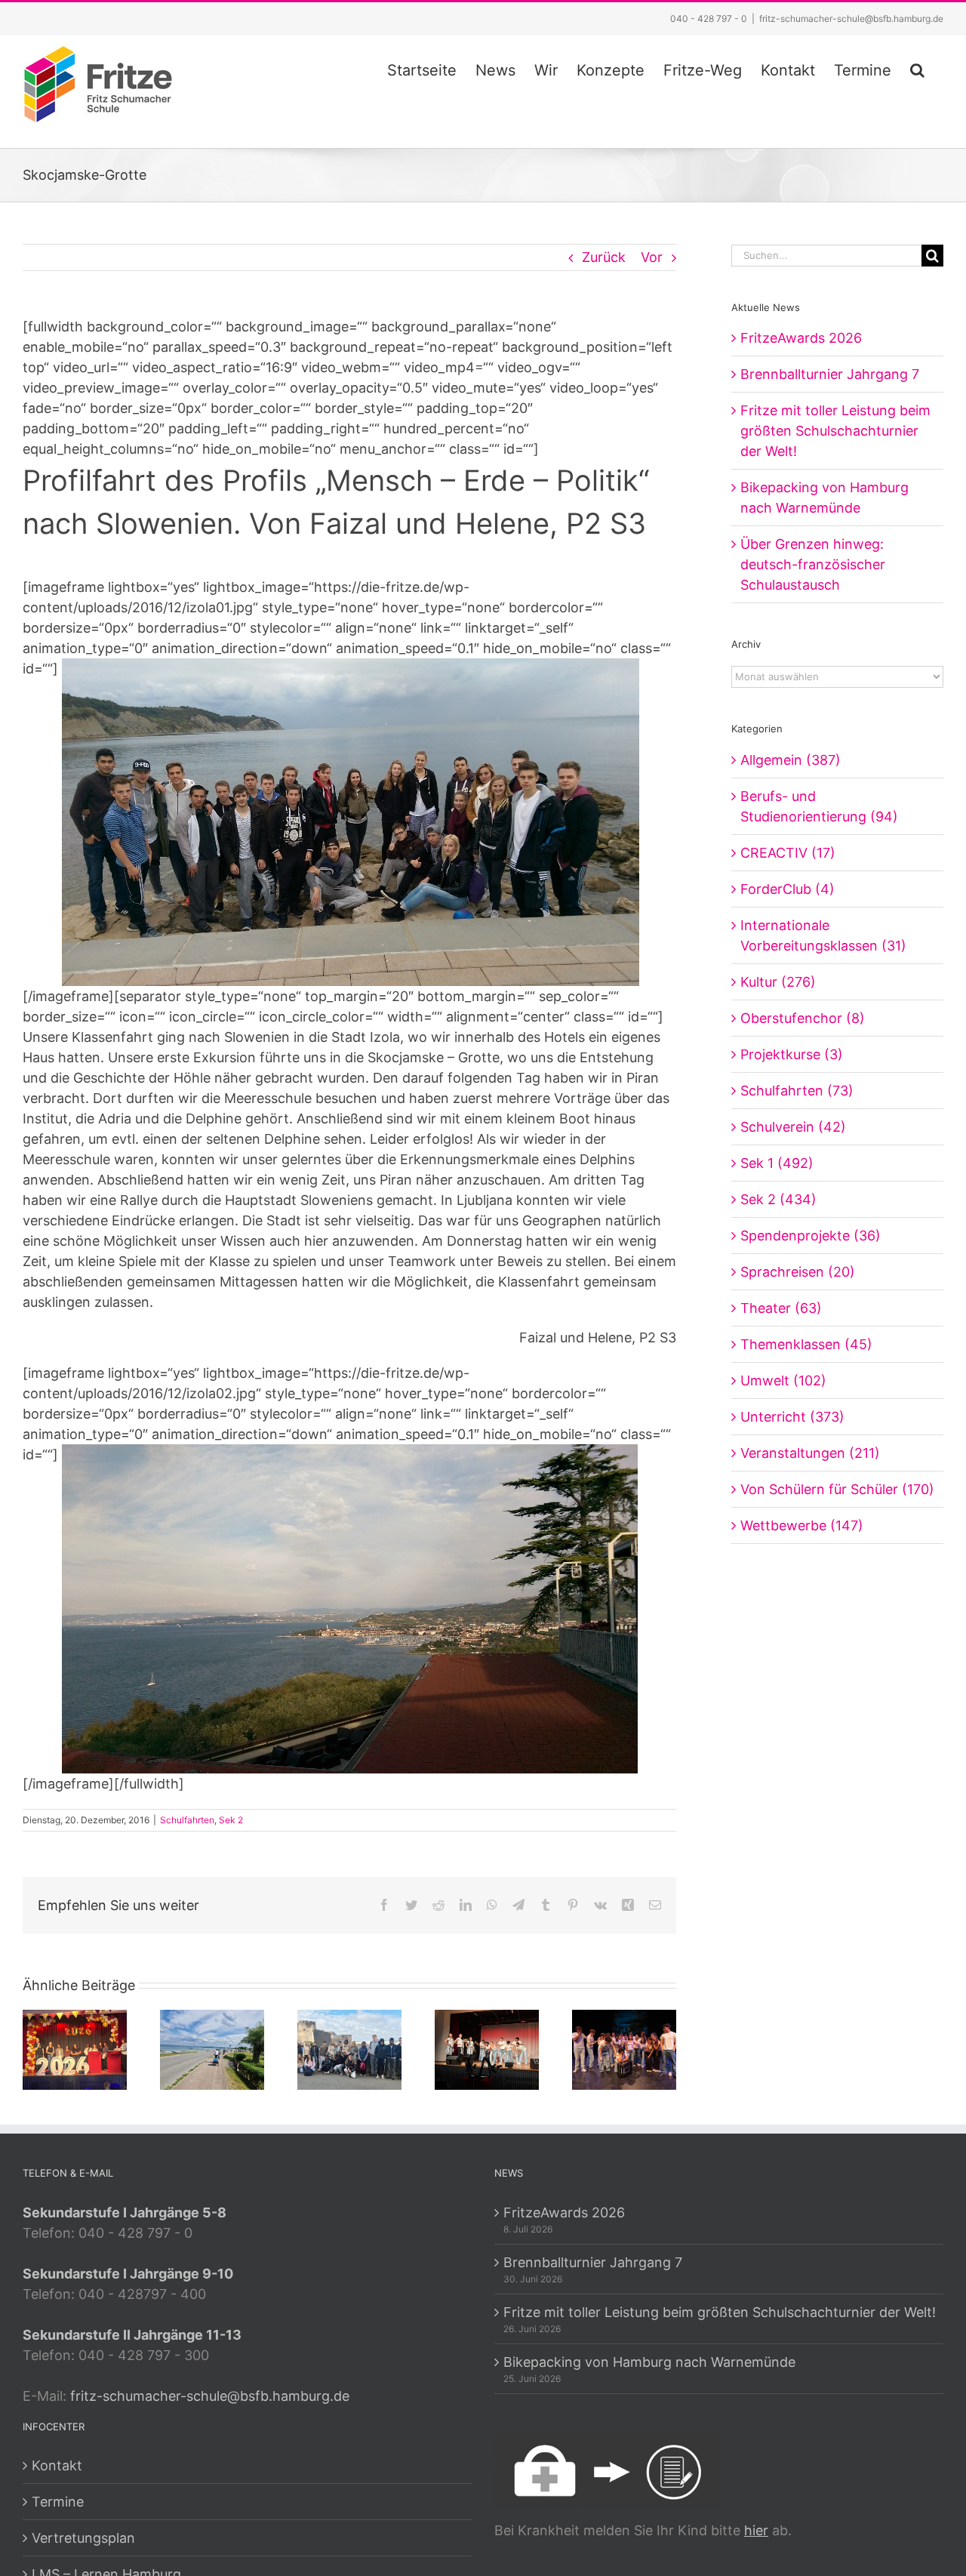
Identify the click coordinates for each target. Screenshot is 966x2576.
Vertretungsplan (83, 2538)
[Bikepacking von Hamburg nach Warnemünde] (212, 2049)
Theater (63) (781, 1308)
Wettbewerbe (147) (802, 1525)
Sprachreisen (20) (798, 1272)
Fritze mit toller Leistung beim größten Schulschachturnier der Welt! (835, 431)
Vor (652, 257)
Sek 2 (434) (778, 1199)
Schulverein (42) (793, 1127)
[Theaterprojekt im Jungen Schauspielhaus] (624, 2049)
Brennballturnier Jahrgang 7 (830, 374)
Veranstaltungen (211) (810, 1453)
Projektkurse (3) (792, 1054)
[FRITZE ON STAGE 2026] (487, 2049)
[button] (917, 68)
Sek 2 (231, 1820)
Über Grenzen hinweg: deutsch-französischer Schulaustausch (813, 564)
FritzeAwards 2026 (801, 338)
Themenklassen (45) (806, 1344)
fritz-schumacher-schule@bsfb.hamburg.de (851, 18)
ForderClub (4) (788, 889)
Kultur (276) (778, 982)
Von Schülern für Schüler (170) (837, 1489)
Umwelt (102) (783, 1380)
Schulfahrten (187, 1820)
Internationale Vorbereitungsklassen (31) (823, 935)
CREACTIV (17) (788, 853)
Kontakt (57, 2465)
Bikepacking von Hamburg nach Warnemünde (649, 2362)
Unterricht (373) (792, 1417)
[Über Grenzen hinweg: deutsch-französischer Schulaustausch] (349, 2049)
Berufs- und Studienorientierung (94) (819, 806)
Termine (58, 2502)
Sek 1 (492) (777, 1163)
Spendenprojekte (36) (811, 1236)
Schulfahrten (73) (797, 1091)
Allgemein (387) (791, 760)
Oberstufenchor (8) (803, 1018)
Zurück (604, 257)
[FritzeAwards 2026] (75, 2049)
